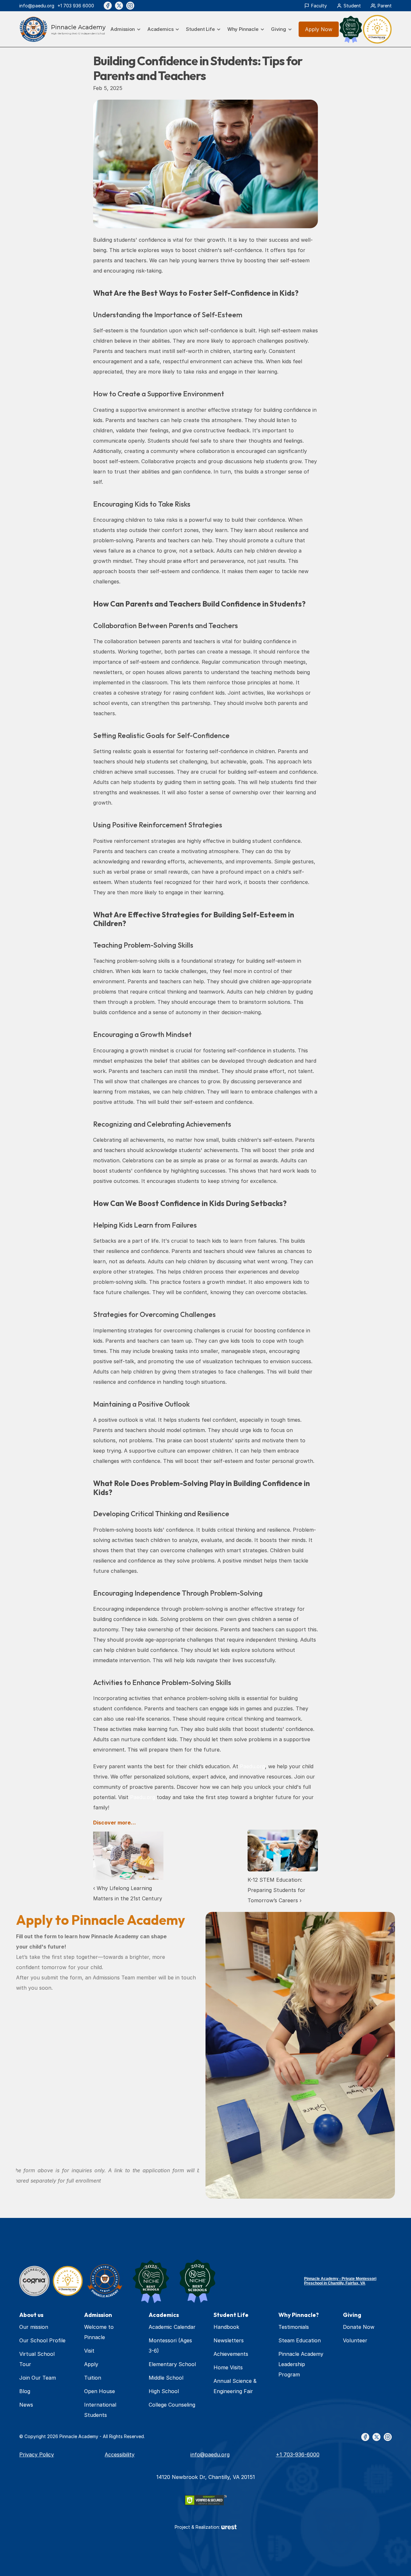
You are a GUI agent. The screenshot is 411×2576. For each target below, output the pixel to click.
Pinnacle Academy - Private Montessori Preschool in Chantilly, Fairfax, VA (340, 2281)
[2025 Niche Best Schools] (151, 2281)
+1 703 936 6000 (76, 6)
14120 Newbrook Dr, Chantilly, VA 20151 (206, 2477)
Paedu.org (252, 1766)
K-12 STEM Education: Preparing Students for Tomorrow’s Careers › (277, 1890)
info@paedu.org (37, 6)
